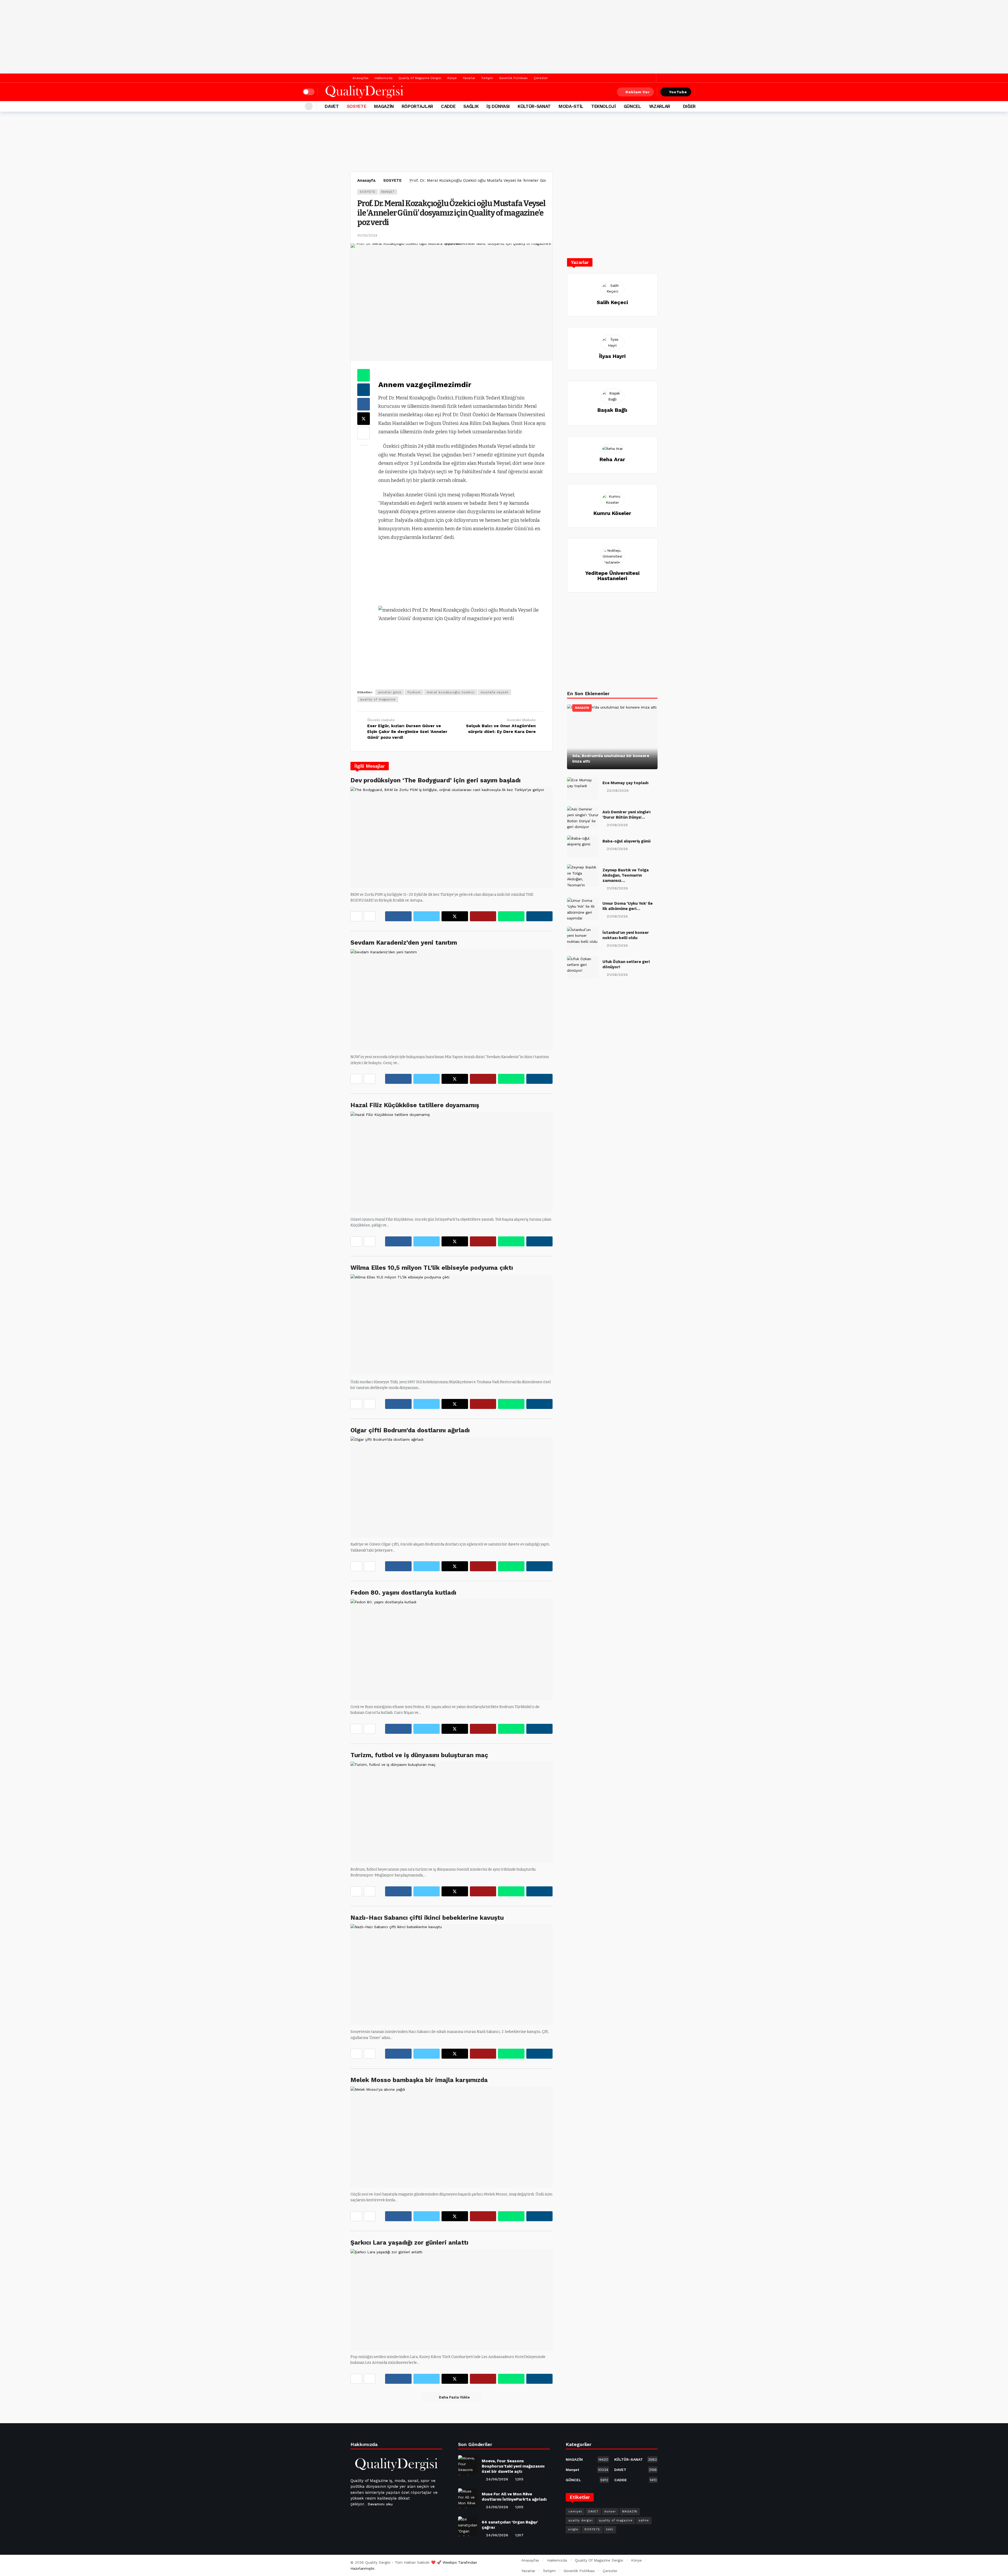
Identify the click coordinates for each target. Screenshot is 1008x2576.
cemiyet (575, 2512)
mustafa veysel (495, 692)
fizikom (414, 692)
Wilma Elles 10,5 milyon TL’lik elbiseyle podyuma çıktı (432, 1268)
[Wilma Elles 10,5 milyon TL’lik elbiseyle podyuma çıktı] (451, 1325)
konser (610, 2512)
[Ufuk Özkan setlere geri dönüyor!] (583, 967)
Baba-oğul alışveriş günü (626, 841)
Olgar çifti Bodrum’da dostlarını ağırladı (410, 1430)
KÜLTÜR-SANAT (636, 2459)
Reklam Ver (638, 92)
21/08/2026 (617, 825)
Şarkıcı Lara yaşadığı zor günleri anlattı (409, 2242)
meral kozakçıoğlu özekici (451, 692)
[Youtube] (381, 2517)
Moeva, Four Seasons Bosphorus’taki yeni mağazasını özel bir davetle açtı (513, 2466)
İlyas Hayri (612, 356)
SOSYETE (367, 192)
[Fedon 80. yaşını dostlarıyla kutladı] (451, 1650)
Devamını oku (380, 2504)
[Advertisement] (504, 37)
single (573, 2529)
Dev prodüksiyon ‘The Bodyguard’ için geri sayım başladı (435, 780)
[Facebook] (643, 78)
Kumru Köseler (612, 513)
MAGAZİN (582, 708)
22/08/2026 (618, 790)
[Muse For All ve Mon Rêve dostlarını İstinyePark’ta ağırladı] (468, 2498)
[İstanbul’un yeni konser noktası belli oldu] (583, 938)
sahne (644, 2520)
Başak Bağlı (612, 410)
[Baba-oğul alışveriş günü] (583, 847)
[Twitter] (651, 78)
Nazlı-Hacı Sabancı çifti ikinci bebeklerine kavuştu (427, 1918)
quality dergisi (581, 2520)
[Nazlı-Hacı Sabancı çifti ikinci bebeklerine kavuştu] (451, 1974)
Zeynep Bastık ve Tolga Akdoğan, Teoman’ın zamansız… (626, 875)
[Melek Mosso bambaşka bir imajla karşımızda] (451, 2137)
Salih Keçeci (612, 302)
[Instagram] (393, 2517)
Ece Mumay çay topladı (625, 783)
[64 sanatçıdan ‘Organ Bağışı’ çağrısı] (468, 2526)
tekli (610, 2529)
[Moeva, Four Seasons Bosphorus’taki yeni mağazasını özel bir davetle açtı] (468, 2465)
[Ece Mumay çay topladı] (583, 788)
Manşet (388, 192)
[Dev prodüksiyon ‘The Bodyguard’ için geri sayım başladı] (451, 837)
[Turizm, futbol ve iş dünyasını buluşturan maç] (451, 1812)
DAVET (636, 2470)
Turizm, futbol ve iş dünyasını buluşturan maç (419, 1755)
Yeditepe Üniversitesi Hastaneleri (612, 576)
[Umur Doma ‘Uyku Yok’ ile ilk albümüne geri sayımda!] (583, 909)
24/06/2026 (497, 2479)
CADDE (636, 2480)
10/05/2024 (367, 235)
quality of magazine (378, 699)
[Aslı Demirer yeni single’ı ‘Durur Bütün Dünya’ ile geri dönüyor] (583, 818)
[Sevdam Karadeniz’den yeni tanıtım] (451, 1000)
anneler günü (390, 692)
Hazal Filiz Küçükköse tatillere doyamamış (415, 1105)
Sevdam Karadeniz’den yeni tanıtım (404, 943)
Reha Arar (612, 459)
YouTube (678, 92)
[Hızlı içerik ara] (702, 92)
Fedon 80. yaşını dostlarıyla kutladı (403, 1593)
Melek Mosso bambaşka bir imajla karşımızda (419, 2080)
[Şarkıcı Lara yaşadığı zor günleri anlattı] (451, 2300)
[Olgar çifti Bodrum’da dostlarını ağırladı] (451, 1487)
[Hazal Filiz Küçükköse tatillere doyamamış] (451, 1162)
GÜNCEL (587, 2480)
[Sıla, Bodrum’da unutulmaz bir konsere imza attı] (612, 737)
